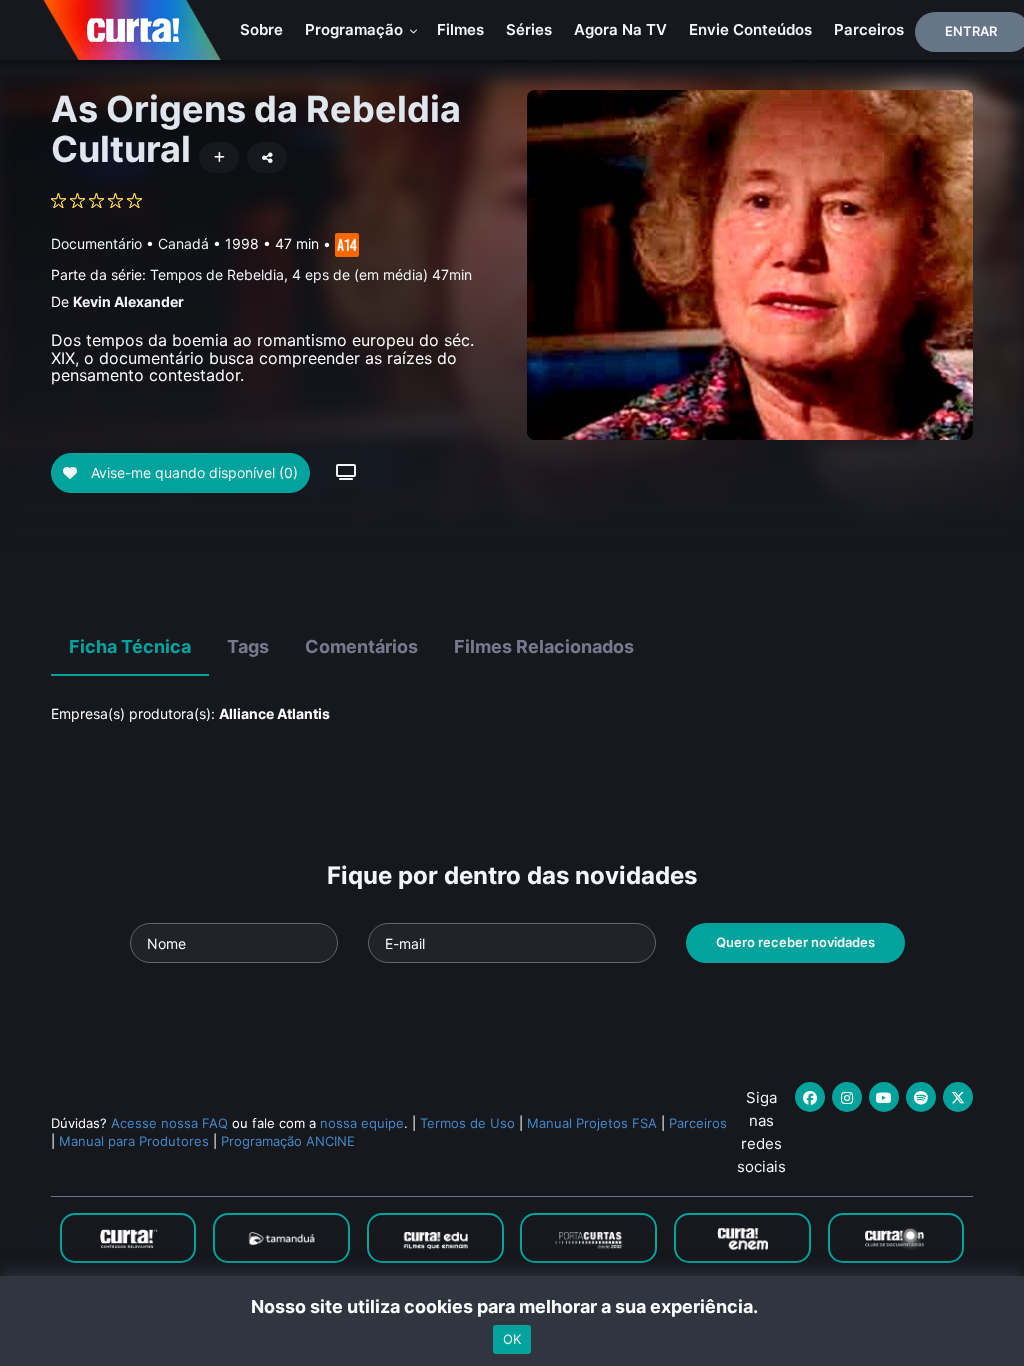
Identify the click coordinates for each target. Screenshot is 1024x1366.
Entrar (971, 31)
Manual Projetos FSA (592, 1123)
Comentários (361, 646)
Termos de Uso (467, 1123)
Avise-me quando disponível (192, 472)
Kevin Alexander (128, 301)
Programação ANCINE (288, 1141)
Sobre (261, 29)
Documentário (96, 243)
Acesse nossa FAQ (169, 1123)
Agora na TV (620, 29)
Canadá (183, 243)
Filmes (460, 29)
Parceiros (869, 29)
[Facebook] (810, 1097)
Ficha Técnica (130, 646)
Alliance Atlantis (274, 713)
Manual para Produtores (134, 1141)
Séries (529, 29)
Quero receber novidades (795, 942)
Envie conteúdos (750, 29)
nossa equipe (362, 1123)
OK (512, 1339)
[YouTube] (884, 1097)
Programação (356, 29)
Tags (248, 646)
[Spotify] (921, 1097)
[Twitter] (958, 1097)
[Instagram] (847, 1097)
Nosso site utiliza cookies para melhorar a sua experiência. (512, 1306)
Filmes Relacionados (544, 646)
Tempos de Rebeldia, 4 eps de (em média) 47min (311, 274)
